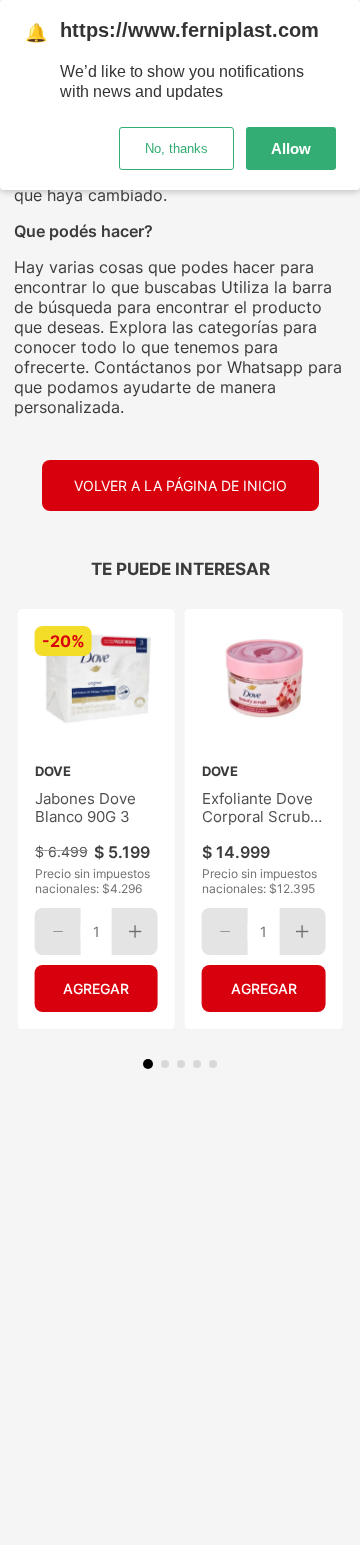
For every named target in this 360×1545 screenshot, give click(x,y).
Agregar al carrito (96, 988)
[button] (148, 1064)
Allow (291, 148)
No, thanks (176, 148)
